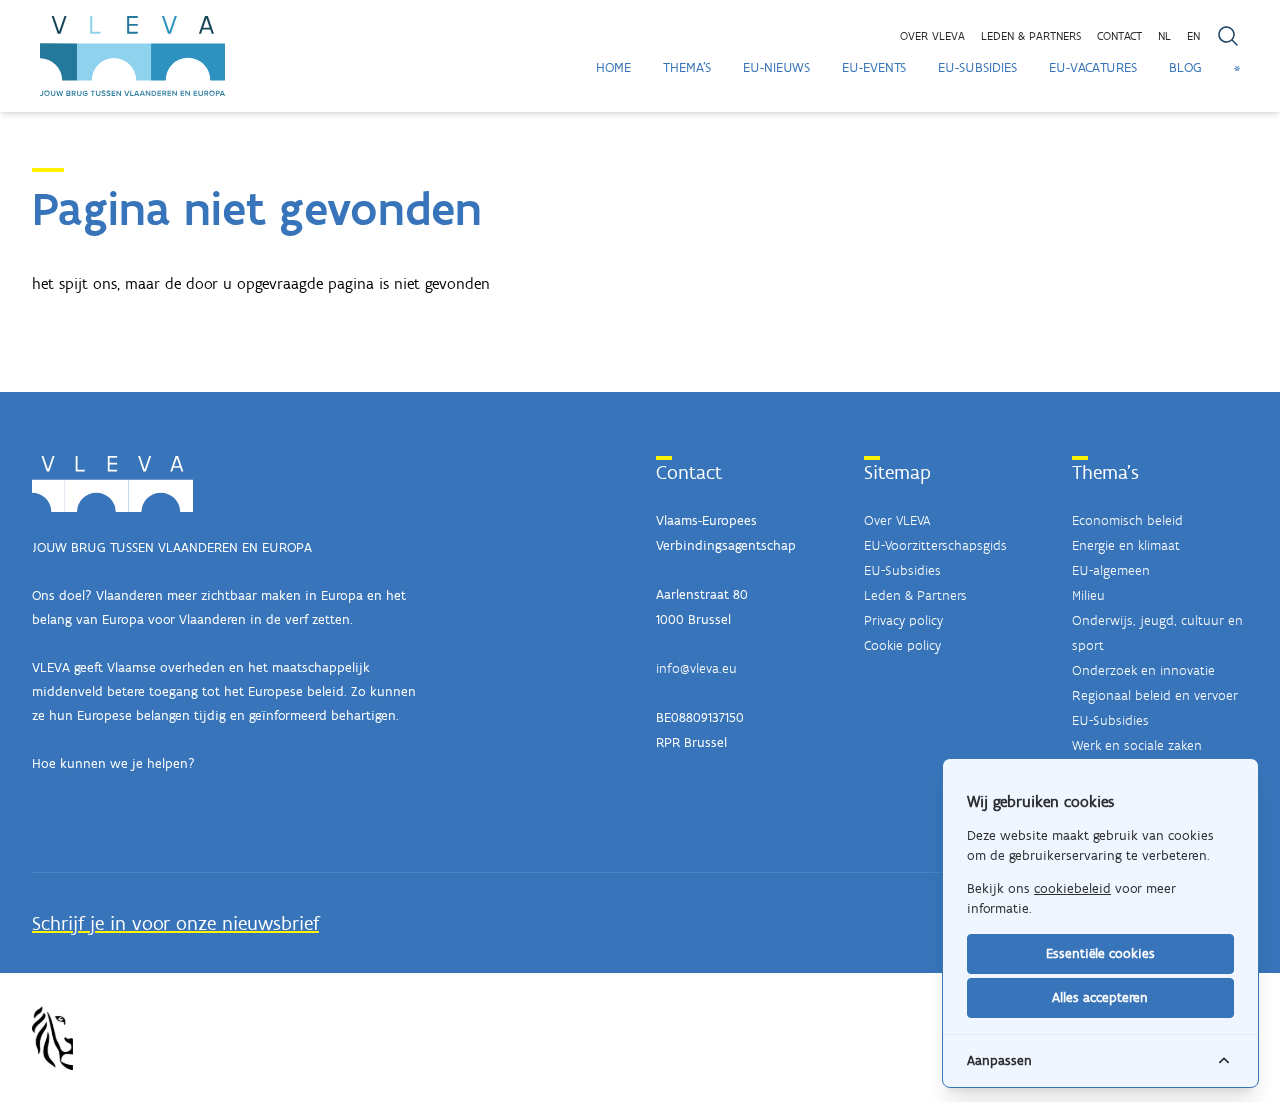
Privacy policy (903, 620)
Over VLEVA (932, 36)
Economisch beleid (1127, 520)
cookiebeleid (1072, 888)
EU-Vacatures (1093, 67)
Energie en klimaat (1126, 545)
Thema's (687, 67)
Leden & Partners (915, 595)
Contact (1119, 36)
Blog (1185, 67)
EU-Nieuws (776, 67)
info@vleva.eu (696, 668)
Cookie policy (902, 645)
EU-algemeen (1111, 570)
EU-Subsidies (977, 67)
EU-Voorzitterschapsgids (935, 545)
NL (1164, 36)
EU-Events (874, 67)
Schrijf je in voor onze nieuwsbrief (175, 923)
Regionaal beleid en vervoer (1155, 695)
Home (613, 67)
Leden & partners (1031, 36)
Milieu (1088, 595)
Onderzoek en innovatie (1143, 670)
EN (1193, 36)
